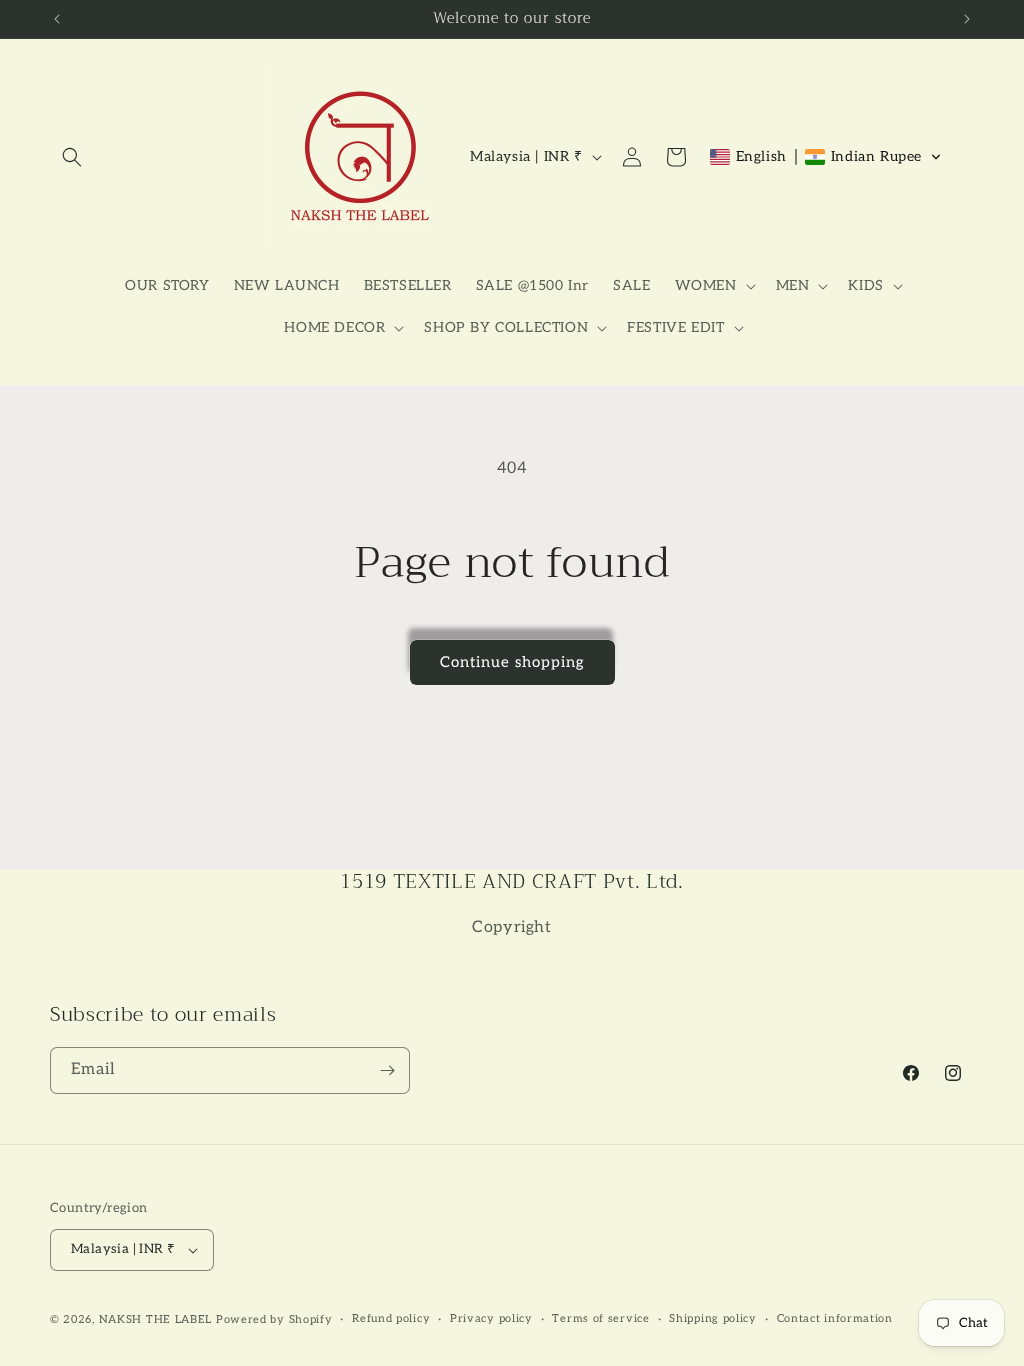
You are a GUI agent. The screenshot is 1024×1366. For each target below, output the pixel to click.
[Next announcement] (967, 19)
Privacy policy (491, 1318)
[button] (72, 157)
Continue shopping (512, 662)
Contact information (835, 1318)
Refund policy (391, 1318)
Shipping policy (713, 1318)
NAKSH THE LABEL (156, 1319)
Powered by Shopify (274, 1319)
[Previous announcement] (57, 19)
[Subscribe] (387, 1070)
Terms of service (600, 1318)
